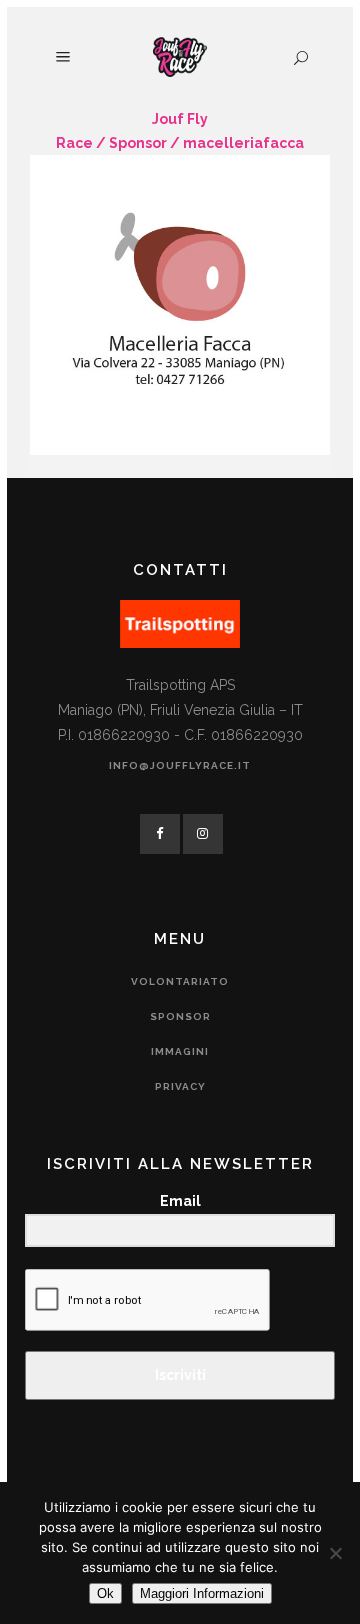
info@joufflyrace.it (180, 765)
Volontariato (180, 981)
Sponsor (138, 143)
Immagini (180, 1051)
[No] (335, 1553)
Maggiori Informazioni (202, 1593)
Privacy (180, 1086)
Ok (105, 1593)
